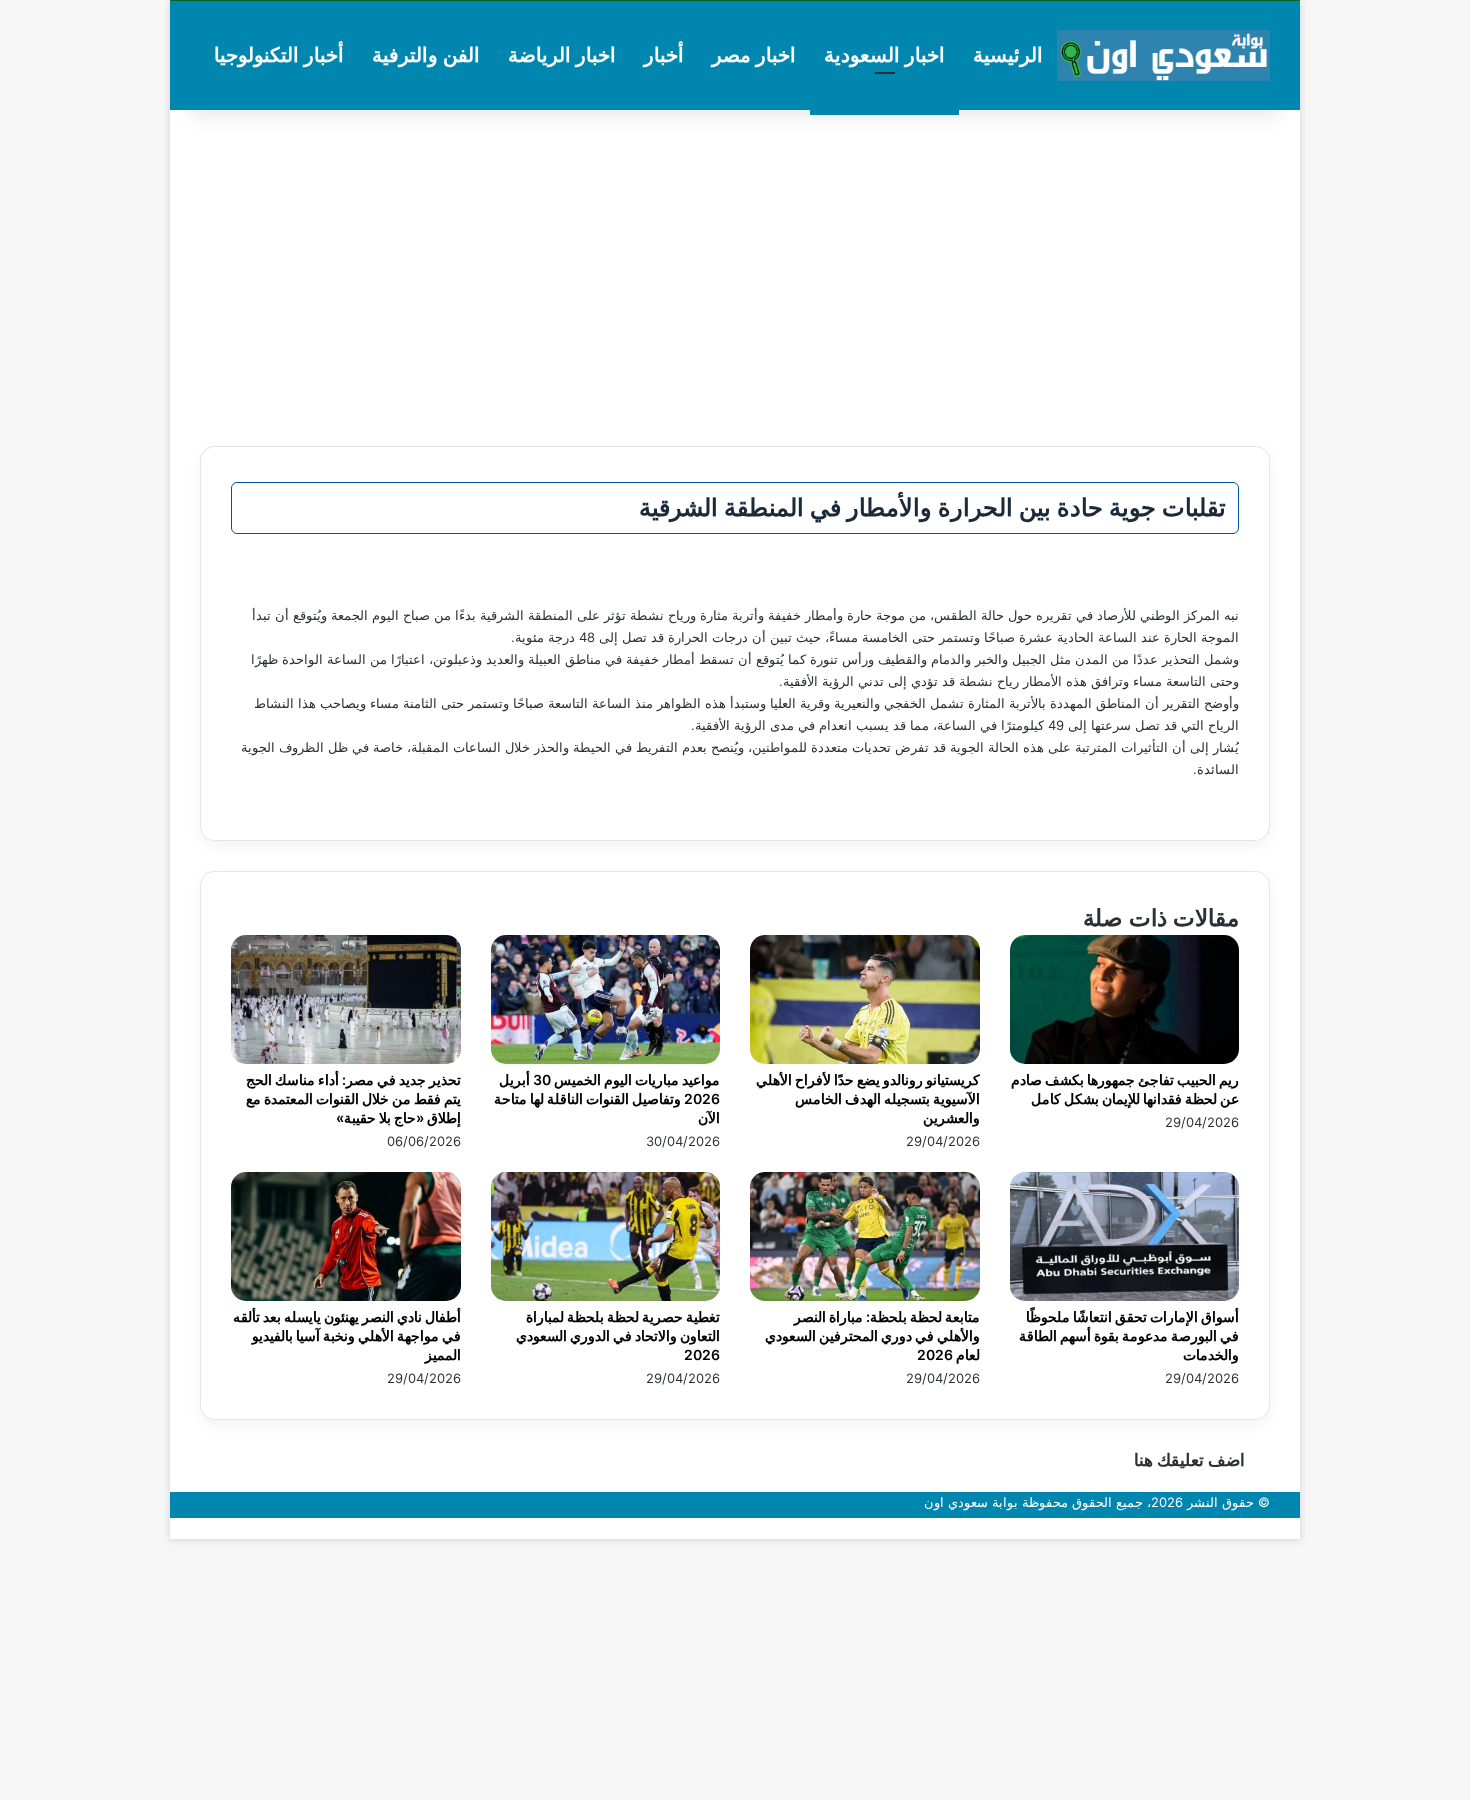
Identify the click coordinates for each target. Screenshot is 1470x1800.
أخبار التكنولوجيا (279, 55)
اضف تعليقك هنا (1189, 1460)
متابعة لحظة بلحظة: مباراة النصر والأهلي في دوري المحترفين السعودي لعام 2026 (872, 1335)
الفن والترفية (426, 55)
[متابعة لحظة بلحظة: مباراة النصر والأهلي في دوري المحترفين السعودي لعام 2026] (865, 1296)
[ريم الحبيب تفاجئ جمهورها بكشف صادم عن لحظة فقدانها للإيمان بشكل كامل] (1125, 1059)
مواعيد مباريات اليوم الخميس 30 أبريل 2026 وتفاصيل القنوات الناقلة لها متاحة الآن (607, 1098)
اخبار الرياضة (562, 55)
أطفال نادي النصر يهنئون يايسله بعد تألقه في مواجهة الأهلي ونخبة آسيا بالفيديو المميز (347, 1335)
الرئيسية (1008, 55)
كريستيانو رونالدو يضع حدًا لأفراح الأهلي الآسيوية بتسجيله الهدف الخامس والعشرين (868, 1098)
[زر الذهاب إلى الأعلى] (1295, 1528)
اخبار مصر (754, 55)
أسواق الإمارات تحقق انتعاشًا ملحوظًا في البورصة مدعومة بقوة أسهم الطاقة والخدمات (1129, 1335)
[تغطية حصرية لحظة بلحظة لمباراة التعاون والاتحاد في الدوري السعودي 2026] (606, 1296)
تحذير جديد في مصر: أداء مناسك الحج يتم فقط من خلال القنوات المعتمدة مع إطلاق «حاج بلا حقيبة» (353, 1098)
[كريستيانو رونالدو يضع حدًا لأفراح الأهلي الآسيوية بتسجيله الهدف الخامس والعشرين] (865, 1059)
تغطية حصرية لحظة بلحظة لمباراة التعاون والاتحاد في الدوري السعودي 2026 (618, 1335)
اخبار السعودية (884, 55)
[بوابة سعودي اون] (1163, 55)
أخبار (664, 55)
